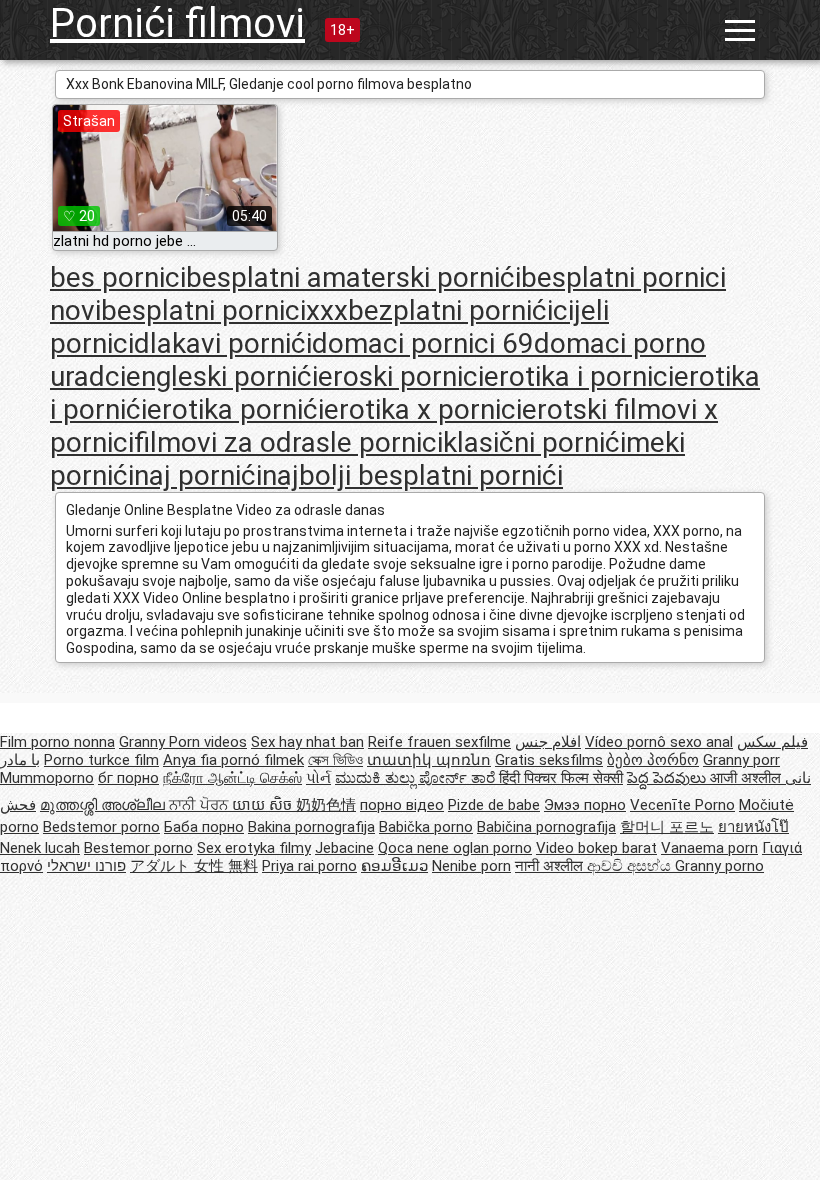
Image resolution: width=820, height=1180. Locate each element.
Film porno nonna (57, 742)
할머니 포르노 (667, 827)
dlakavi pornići (223, 343)
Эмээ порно (585, 805)
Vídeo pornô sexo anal (659, 742)
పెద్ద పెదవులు (668, 778)
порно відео (402, 805)
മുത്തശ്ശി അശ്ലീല (104, 805)
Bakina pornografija (311, 827)
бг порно (128, 778)
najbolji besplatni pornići (412, 475)
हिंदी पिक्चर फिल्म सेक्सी (561, 778)
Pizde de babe (494, 805)
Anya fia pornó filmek (233, 760)
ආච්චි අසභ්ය (631, 866)
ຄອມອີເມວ (394, 866)
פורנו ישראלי (86, 866)
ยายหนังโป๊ (753, 827)
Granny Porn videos (183, 742)
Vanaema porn (709, 848)
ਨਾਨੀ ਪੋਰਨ (200, 805)
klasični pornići (534, 442)
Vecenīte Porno (682, 805)
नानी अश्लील (551, 866)
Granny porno (719, 866)
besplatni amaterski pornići (353, 277)
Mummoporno (47, 778)
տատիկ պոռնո (429, 760)
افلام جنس (548, 742)
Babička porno (426, 827)
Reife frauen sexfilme (439, 742)
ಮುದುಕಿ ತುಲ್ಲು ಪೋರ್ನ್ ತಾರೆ (417, 778)
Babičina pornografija (546, 827)
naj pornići (198, 475)
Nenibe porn (471, 866)
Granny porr (741, 760)
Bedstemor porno (101, 827)
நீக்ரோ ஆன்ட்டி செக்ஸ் (232, 778)
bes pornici (118, 277)
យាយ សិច (264, 805)
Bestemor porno (138, 848)
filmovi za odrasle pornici (288, 442)
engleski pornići (222, 376)
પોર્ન (318, 778)
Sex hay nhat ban (307, 742)
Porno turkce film (101, 760)
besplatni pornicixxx (224, 310)
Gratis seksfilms (549, 760)
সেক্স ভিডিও (335, 760)
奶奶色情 (326, 805)
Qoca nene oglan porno (455, 848)
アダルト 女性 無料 (194, 866)
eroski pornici (401, 376)
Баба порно (204, 827)
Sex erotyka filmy (254, 848)
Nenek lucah (40, 848)
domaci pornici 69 (423, 343)
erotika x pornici (423, 409)
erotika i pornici (579, 376)
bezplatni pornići (450, 310)
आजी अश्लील (747, 778)
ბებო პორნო (653, 760)
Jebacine (344, 848)
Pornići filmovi (177, 23)
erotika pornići (235, 409)
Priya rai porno (309, 866)
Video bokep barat (596, 848)
